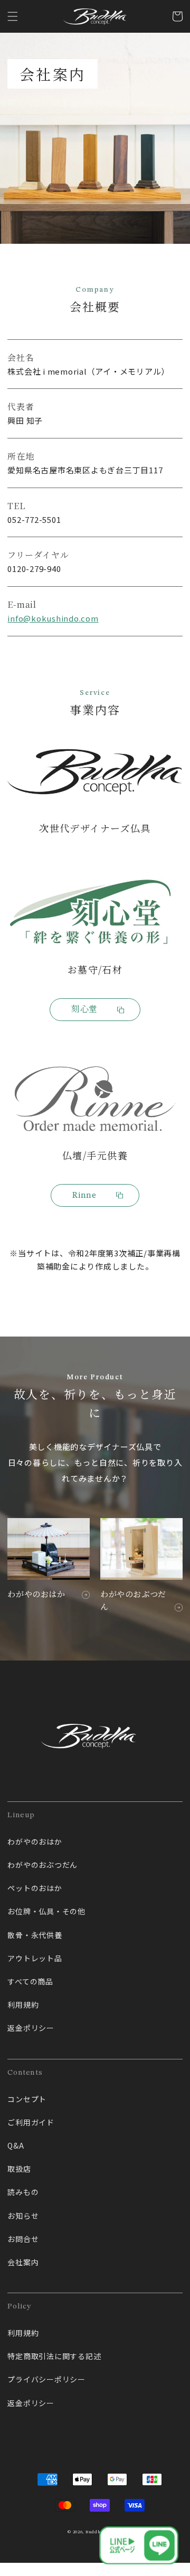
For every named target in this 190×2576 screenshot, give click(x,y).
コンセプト (27, 2099)
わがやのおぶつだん (42, 1865)
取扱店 (19, 2169)
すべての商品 (30, 1981)
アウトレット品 (35, 1958)
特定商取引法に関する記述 (54, 2356)
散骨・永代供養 (35, 1935)
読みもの (23, 2192)
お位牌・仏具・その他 (46, 1911)
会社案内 (23, 2262)
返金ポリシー (31, 2028)
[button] (13, 16)
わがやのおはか (35, 1842)
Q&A (16, 2145)
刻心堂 (84, 1010)
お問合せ (23, 2239)
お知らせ (23, 2216)
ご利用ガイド (31, 2122)
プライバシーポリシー (46, 2379)
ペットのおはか (35, 1888)
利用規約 (23, 2005)
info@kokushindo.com (53, 618)
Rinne (84, 1196)
